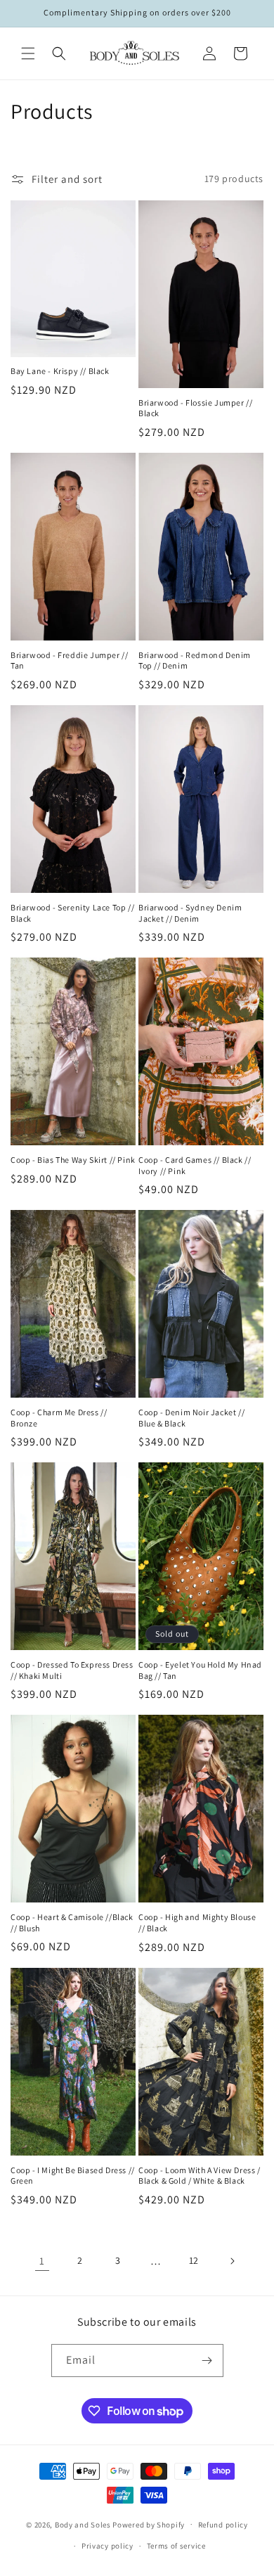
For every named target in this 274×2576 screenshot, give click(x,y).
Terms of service (176, 2546)
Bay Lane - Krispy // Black (60, 371)
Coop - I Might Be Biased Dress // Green (73, 2176)
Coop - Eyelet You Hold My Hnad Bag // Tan (200, 1670)
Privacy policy (107, 2546)
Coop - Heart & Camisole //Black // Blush (72, 1923)
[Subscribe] (207, 2361)
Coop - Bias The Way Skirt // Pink (73, 1160)
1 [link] (42, 2261)
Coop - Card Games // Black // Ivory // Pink (195, 1165)
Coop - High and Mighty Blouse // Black (197, 1923)
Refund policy (223, 2525)
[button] (28, 53)
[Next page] (232, 2261)
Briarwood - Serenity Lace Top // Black (72, 913)
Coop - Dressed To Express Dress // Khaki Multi (72, 1670)
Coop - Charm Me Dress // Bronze (59, 1418)
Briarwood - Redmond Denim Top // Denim (195, 661)
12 (194, 2260)
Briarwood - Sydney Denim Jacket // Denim (190, 913)
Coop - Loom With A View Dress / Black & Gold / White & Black (200, 2176)
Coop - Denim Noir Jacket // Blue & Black (191, 1418)
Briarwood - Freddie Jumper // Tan (69, 661)
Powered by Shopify (149, 2524)
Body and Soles (83, 2524)
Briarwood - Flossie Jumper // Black (195, 408)
